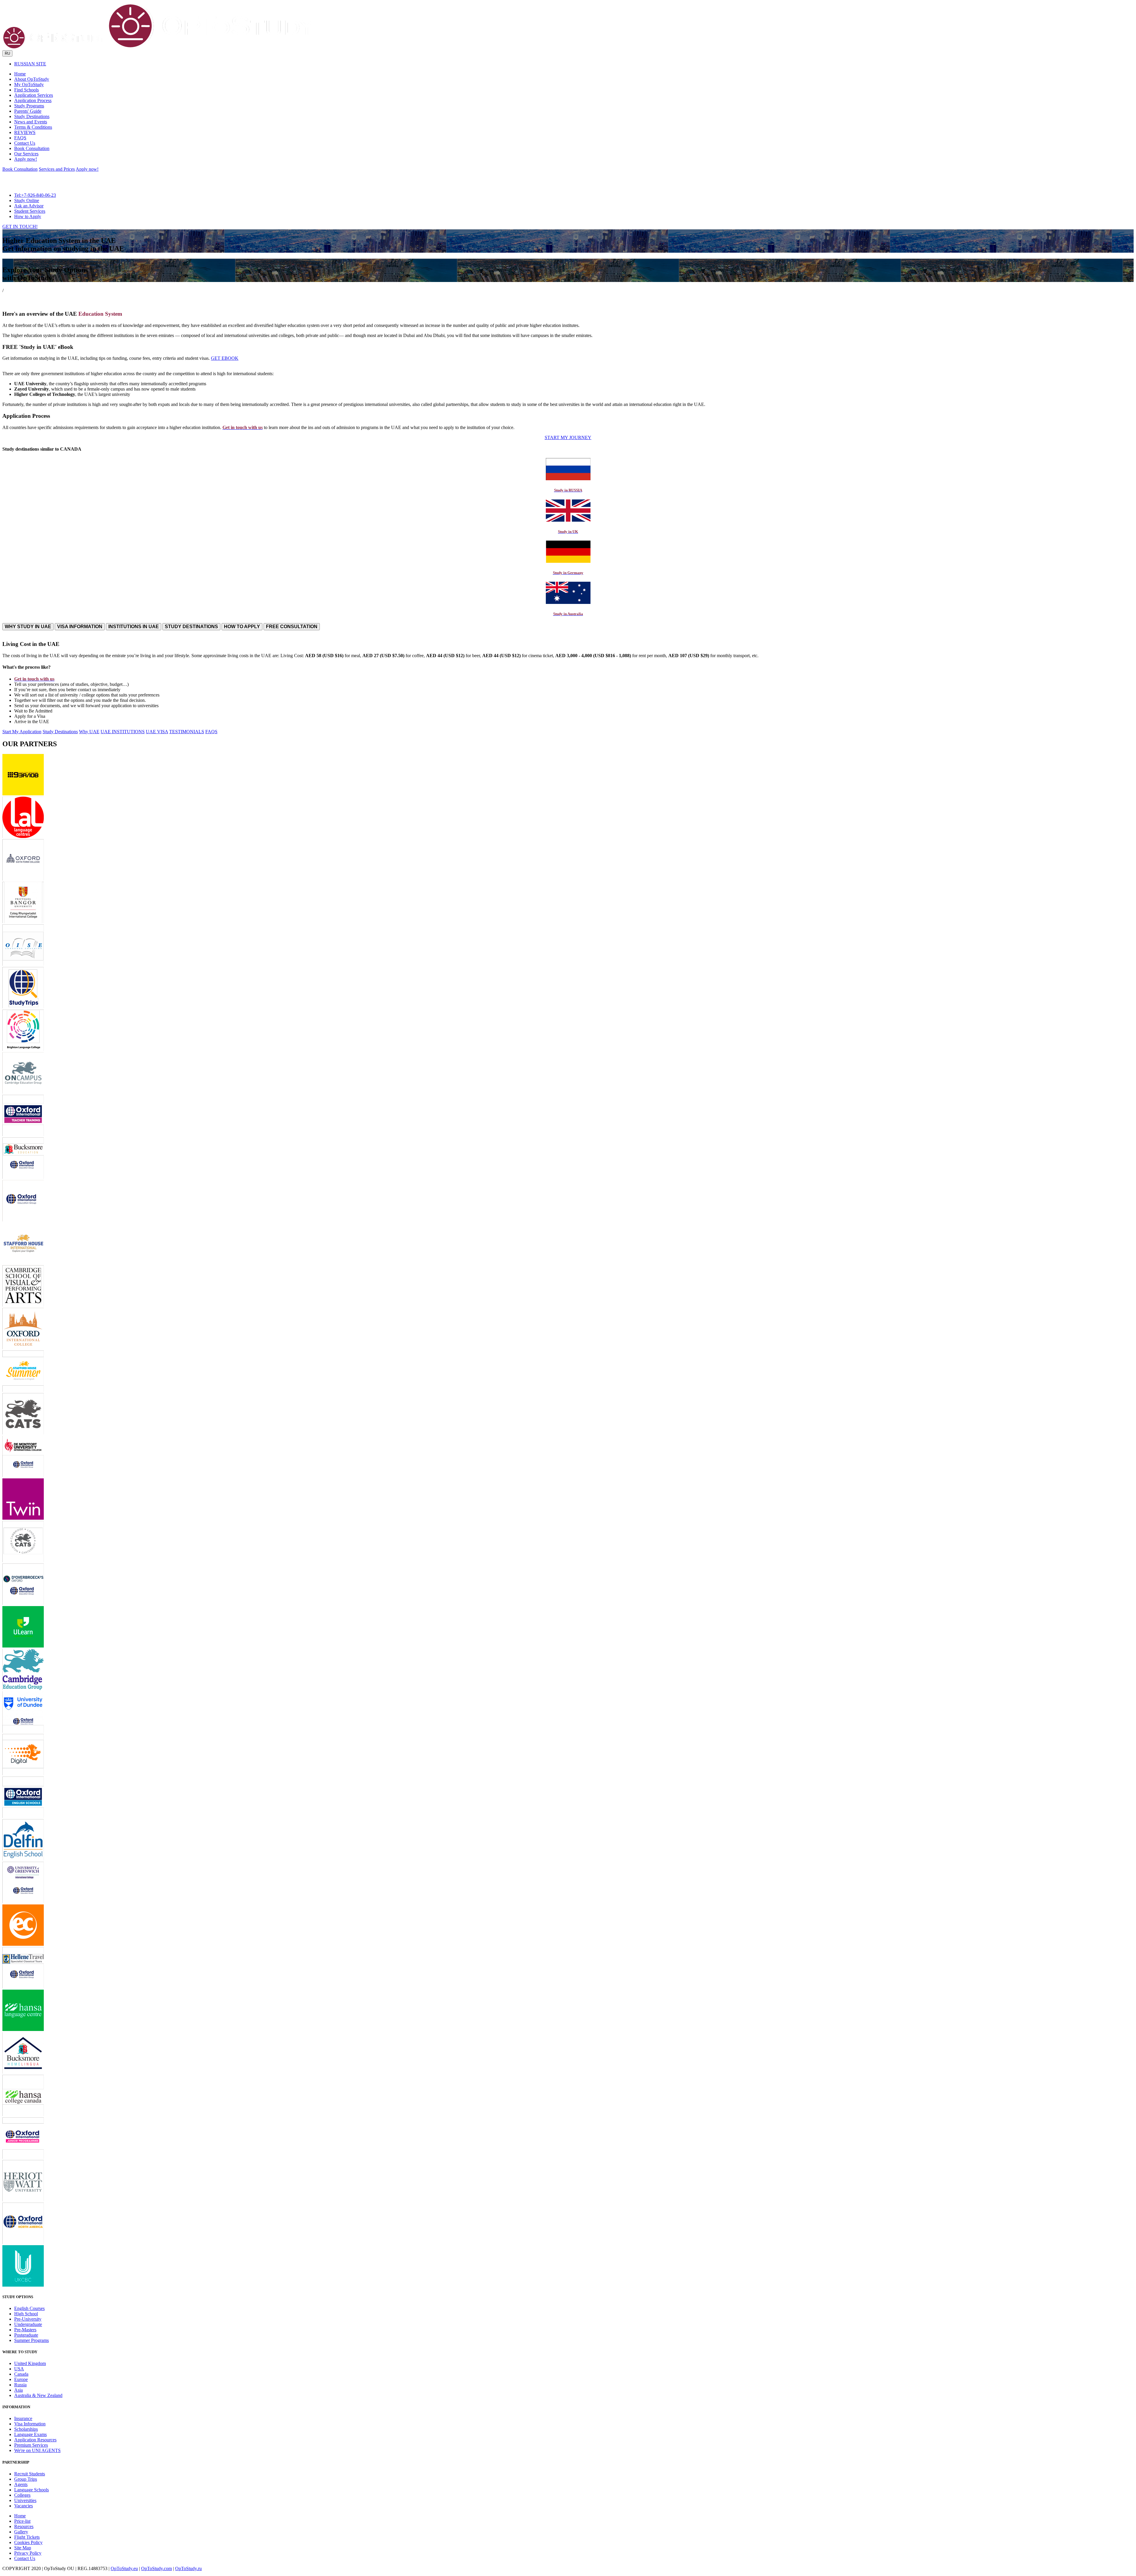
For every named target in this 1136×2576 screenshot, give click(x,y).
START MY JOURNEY (568, 437)
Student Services (30, 211)
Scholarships (26, 2429)
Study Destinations (60, 732)
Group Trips (26, 2479)
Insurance (23, 2418)
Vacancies (24, 2506)
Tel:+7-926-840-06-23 (35, 195)
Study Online (27, 200)
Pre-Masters (25, 2330)
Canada (21, 2374)
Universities (25, 2500)
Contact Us (25, 2558)
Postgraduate (26, 2335)
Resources (24, 2526)
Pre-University (28, 2319)
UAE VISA (157, 732)
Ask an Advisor (29, 206)
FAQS (211, 732)
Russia (20, 2385)
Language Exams (30, 2434)
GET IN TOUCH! (20, 227)
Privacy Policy (28, 2553)
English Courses (29, 2308)
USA (19, 2369)
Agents (21, 2484)
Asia (18, 2390)
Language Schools (32, 2490)
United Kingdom (30, 2363)
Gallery (21, 2532)
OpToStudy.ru (188, 2568)
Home (20, 2516)
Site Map (23, 2548)
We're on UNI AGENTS (37, 2450)
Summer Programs (32, 2340)
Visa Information (30, 2424)
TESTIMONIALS (187, 732)
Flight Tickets (27, 2537)
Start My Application (22, 732)
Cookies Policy (28, 2542)
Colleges (22, 2495)
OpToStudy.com (156, 2568)
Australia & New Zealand (38, 2395)
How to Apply (28, 216)
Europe (21, 2379)
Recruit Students (30, 2474)
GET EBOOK (225, 358)
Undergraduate (28, 2324)
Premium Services (31, 2445)
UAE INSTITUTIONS (123, 732)
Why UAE (89, 732)
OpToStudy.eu (124, 2568)
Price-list (22, 2521)
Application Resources (35, 2440)
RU (7, 53)
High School (26, 2314)
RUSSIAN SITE (30, 64)
